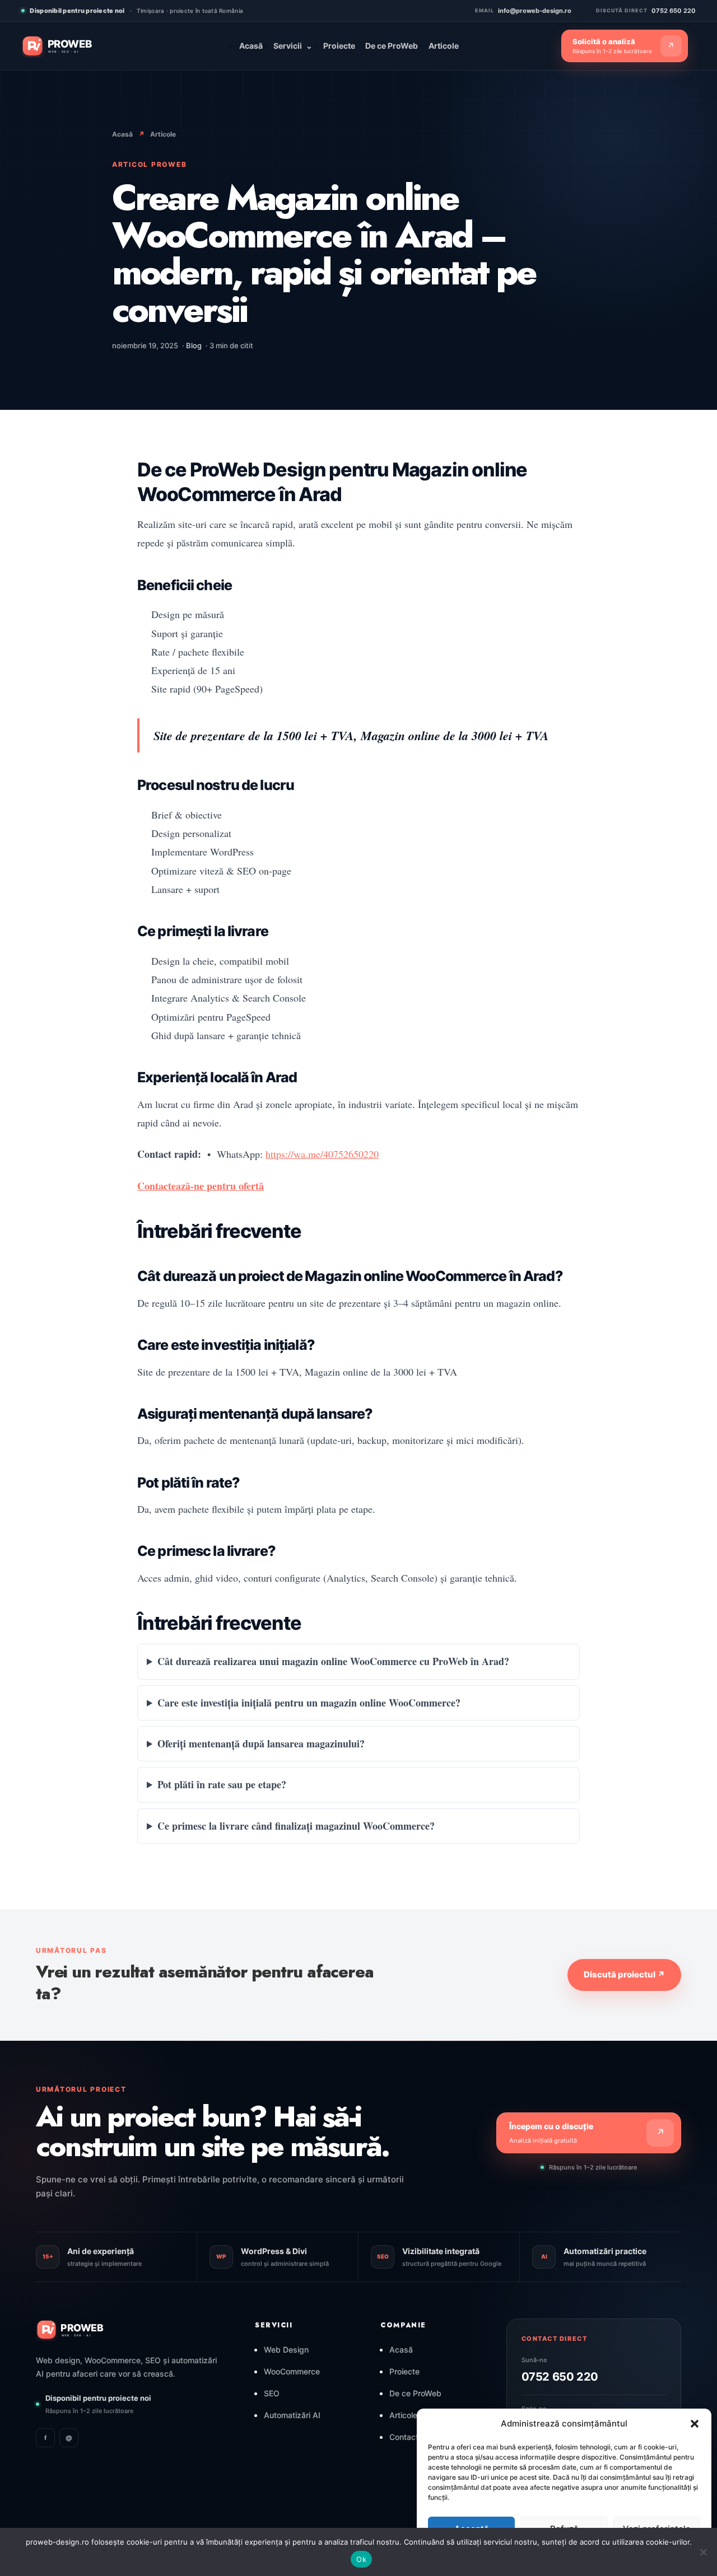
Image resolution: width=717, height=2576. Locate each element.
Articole (444, 46)
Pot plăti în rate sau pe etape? (222, 1784)
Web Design (286, 2350)
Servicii (293, 46)
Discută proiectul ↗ (624, 1974)
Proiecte (339, 46)
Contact (404, 2437)
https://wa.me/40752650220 (322, 1154)
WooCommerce (292, 2371)
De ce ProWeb (392, 46)
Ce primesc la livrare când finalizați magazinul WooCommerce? (296, 1826)
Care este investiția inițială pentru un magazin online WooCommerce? (309, 1703)
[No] (703, 2552)
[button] (695, 2424)
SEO (272, 2393)
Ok (361, 2559)
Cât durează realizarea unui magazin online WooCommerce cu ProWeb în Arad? (333, 1661)
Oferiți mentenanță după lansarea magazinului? (261, 1743)
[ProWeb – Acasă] (75, 46)
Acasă (251, 46)
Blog (194, 345)
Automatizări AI (292, 2415)
